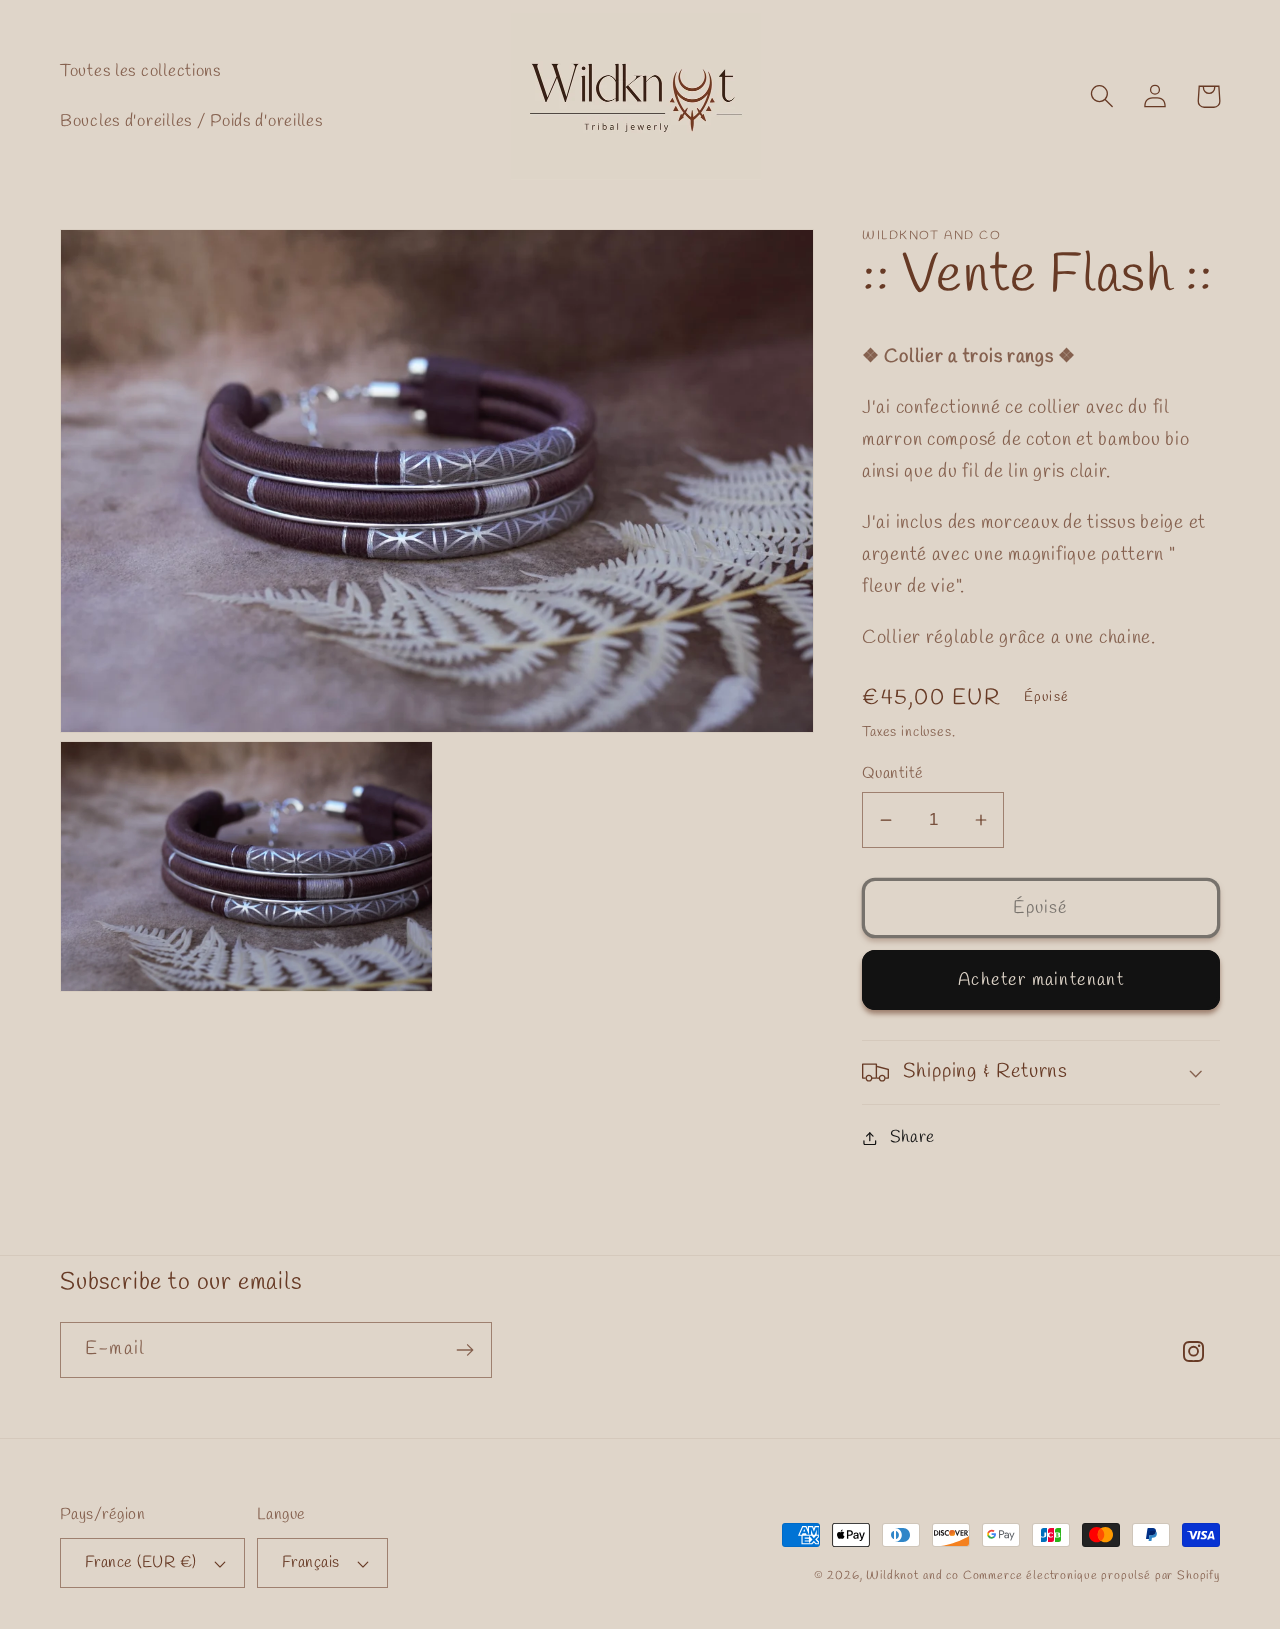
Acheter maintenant (1041, 980)
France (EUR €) (141, 1562)
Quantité (893, 773)
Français (311, 1562)
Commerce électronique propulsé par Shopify (1091, 1576)
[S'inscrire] (464, 1350)
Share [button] (912, 1137)
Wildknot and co (914, 1576)
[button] (1102, 96)
